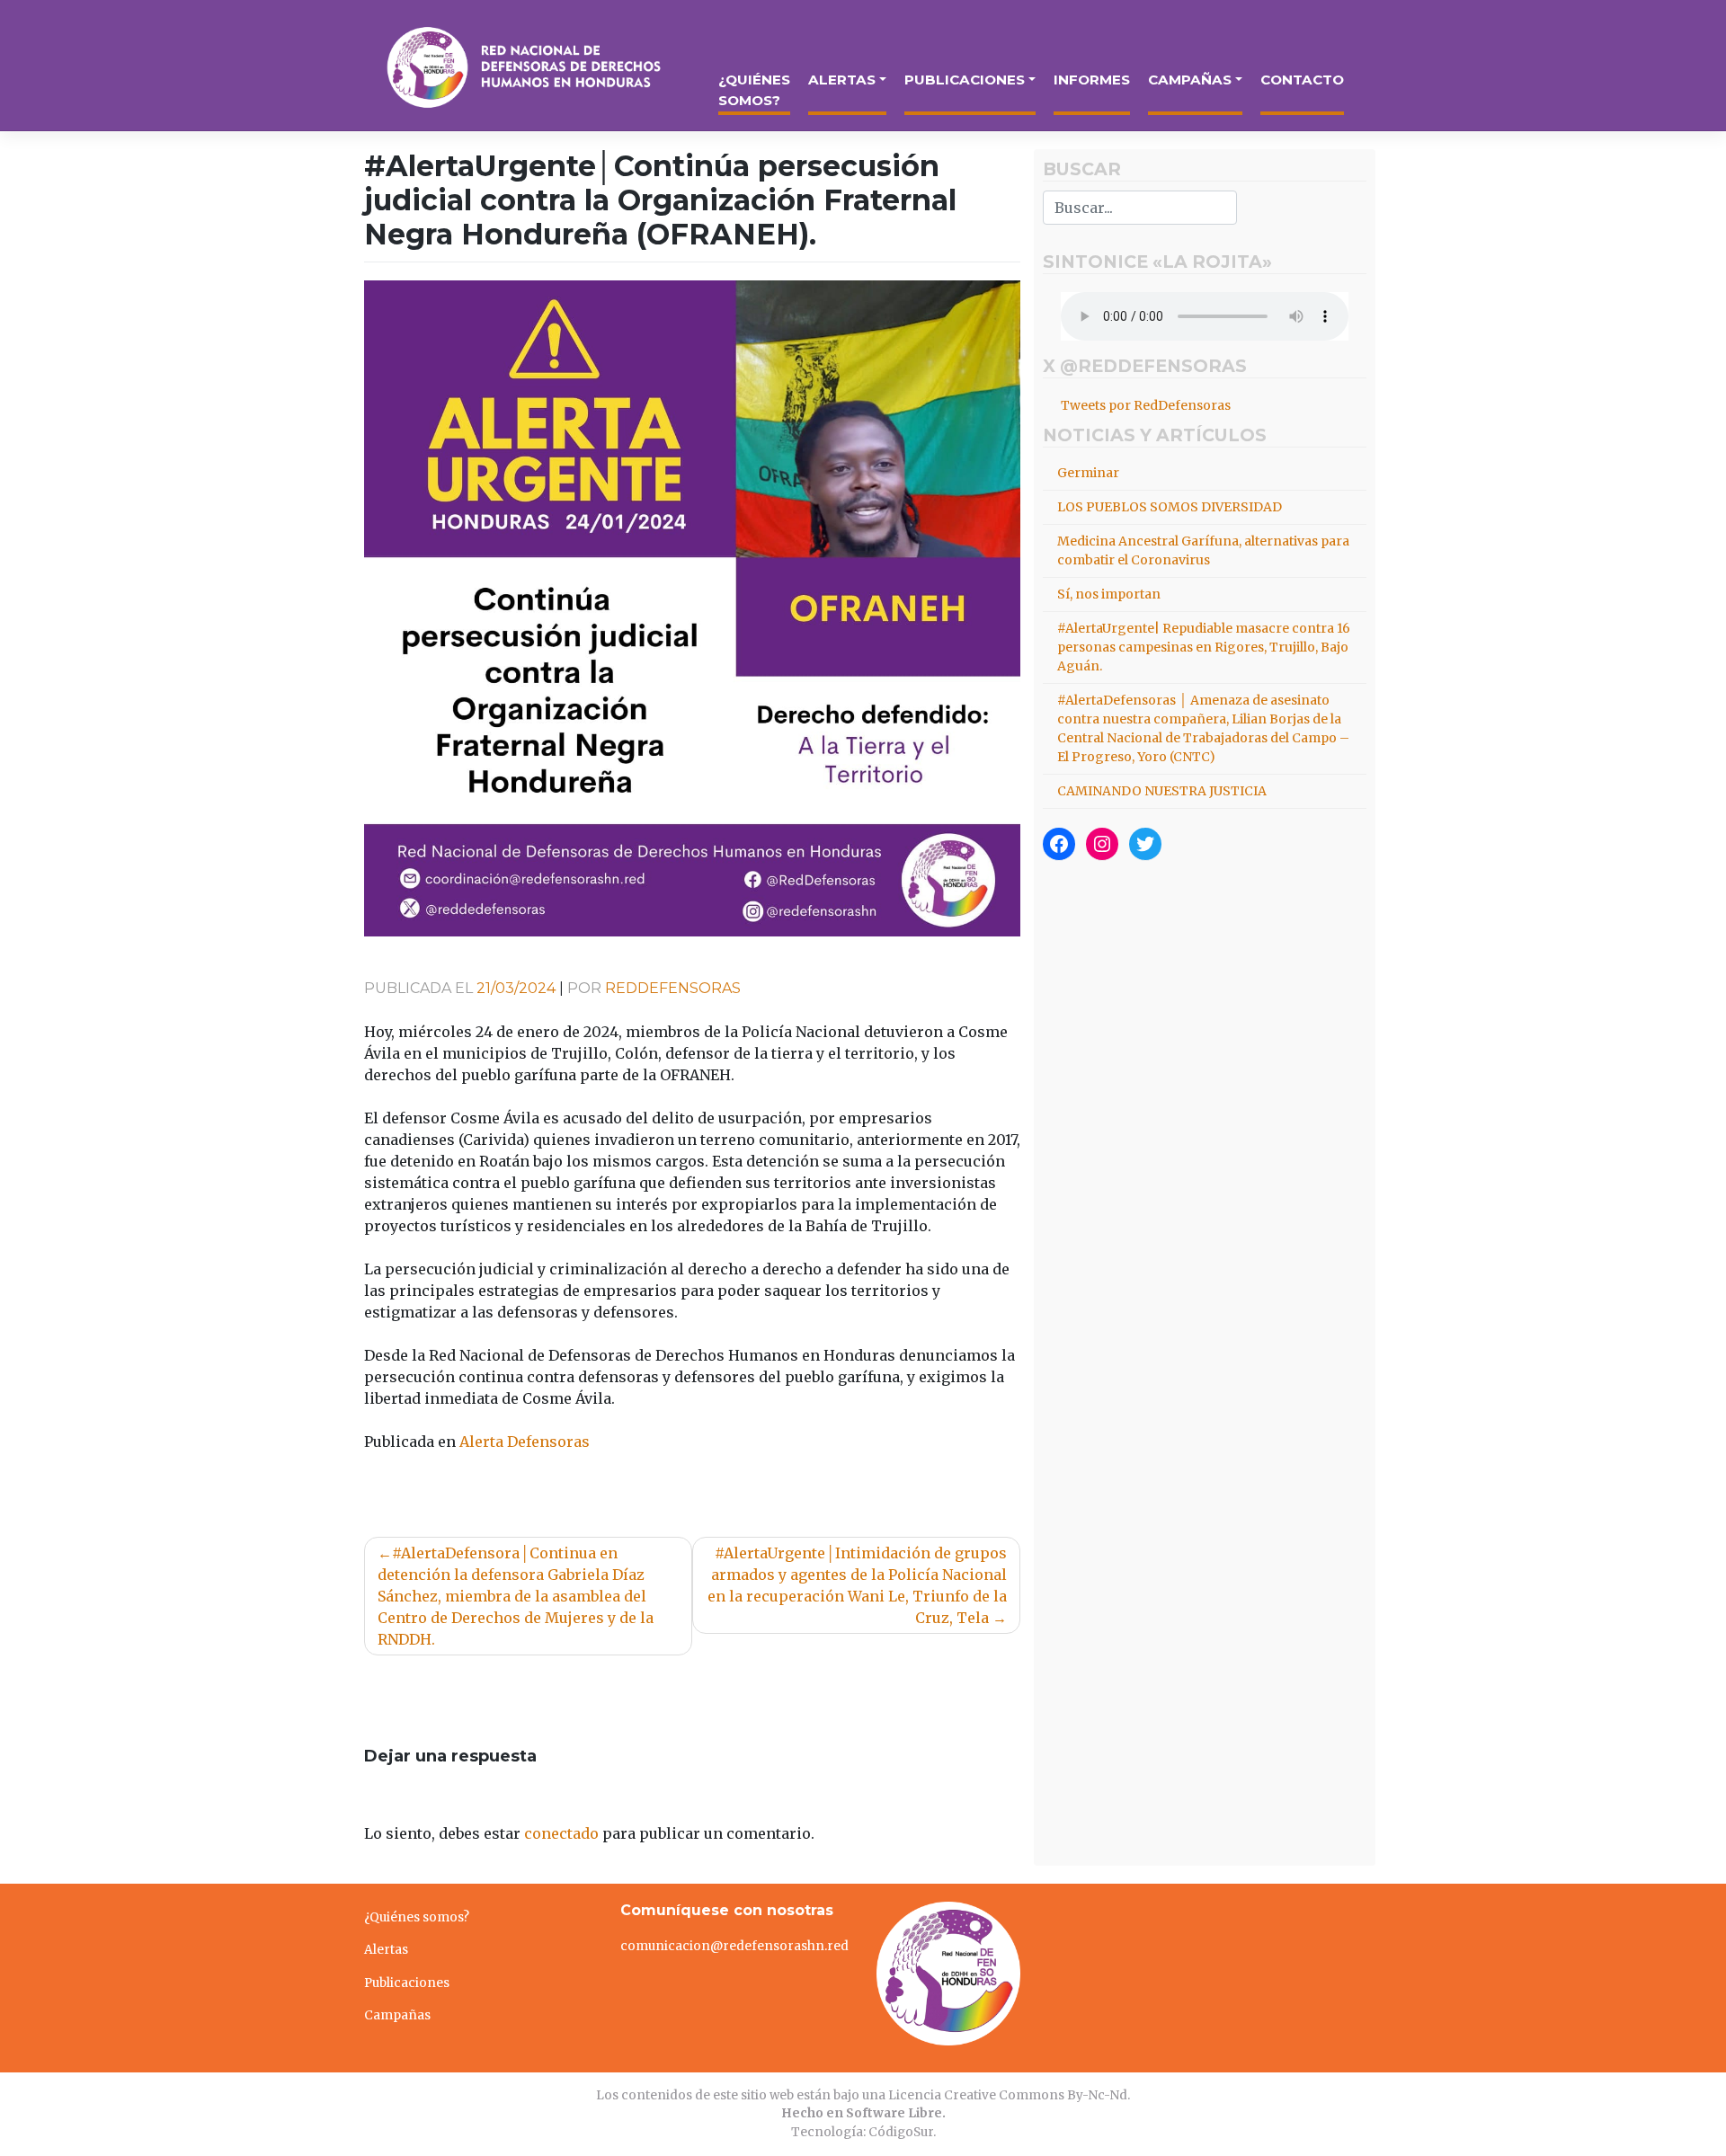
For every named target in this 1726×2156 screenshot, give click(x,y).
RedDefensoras (673, 988)
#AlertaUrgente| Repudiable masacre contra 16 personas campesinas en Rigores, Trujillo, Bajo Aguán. (1204, 647)
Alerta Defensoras (525, 1442)
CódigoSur (901, 2132)
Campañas (1190, 80)
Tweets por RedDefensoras (1146, 405)
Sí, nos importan (1109, 594)
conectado (561, 1833)
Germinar (1088, 473)
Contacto (1302, 80)
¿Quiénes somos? (754, 90)
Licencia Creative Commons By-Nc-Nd (1008, 2095)
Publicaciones (965, 80)
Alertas (842, 80)
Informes (1092, 80)
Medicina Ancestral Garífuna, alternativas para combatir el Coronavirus (1203, 550)
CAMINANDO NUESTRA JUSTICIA (1162, 791)
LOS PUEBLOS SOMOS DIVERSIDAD (1170, 507)
